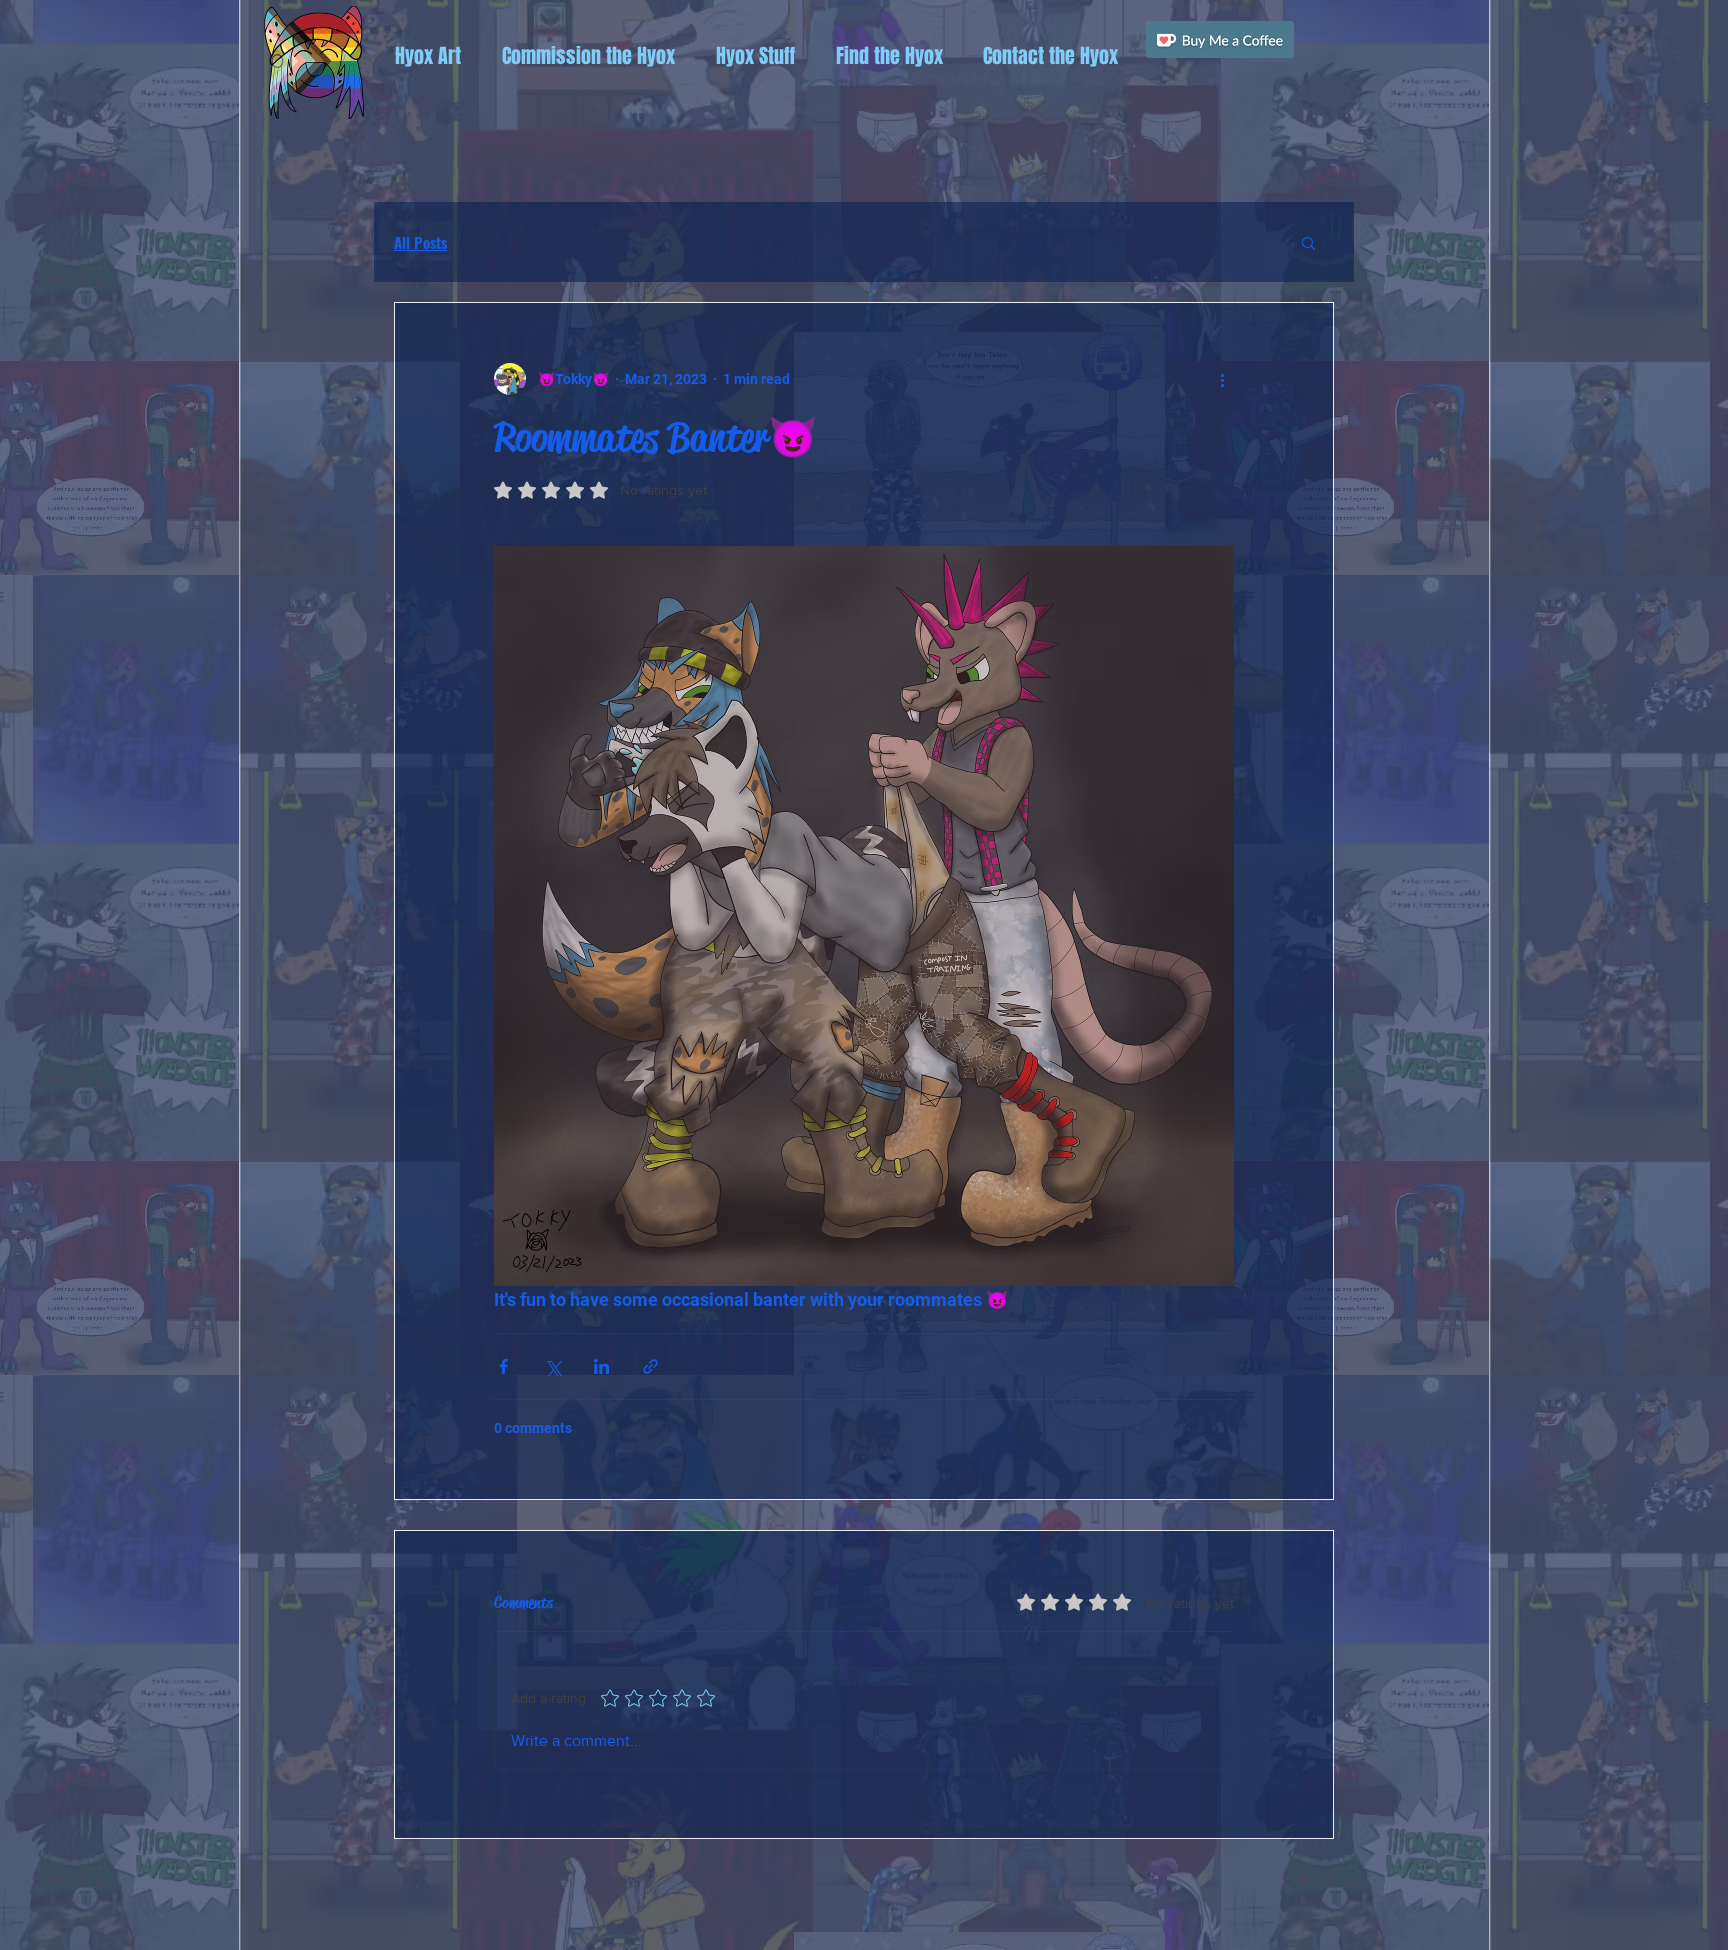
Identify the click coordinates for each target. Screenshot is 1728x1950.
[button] (427, 56)
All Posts (420, 242)
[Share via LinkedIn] (601, 1366)
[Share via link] (650, 1366)
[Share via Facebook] (503, 1366)
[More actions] (1222, 379)
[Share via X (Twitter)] (552, 1366)
